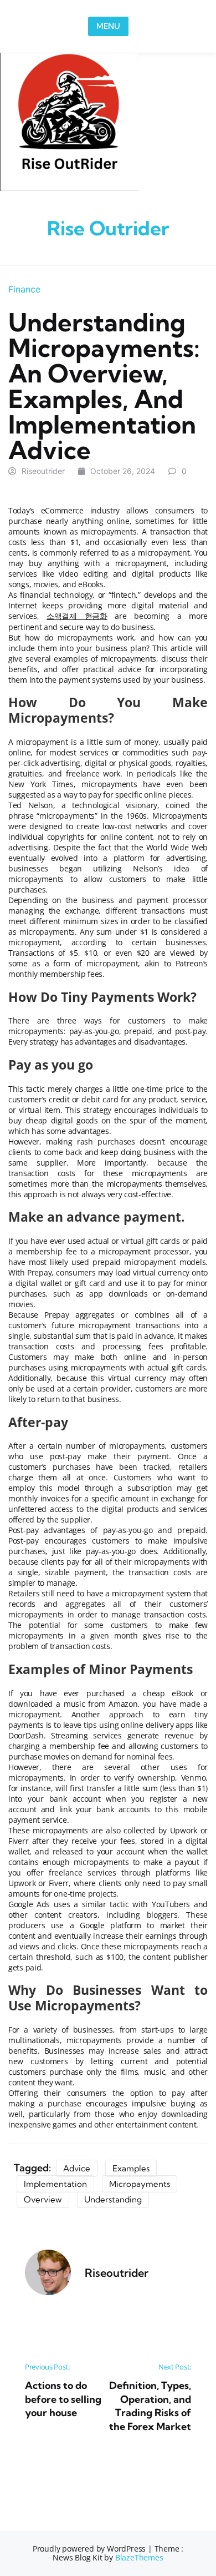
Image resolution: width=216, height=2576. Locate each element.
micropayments (140, 2184)
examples (131, 2168)
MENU (108, 26)
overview (43, 2199)
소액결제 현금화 (77, 616)
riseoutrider (43, 471)
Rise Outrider (108, 228)
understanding (113, 2199)
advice (77, 2168)
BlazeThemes (139, 2557)
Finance (24, 289)
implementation (55, 2184)
